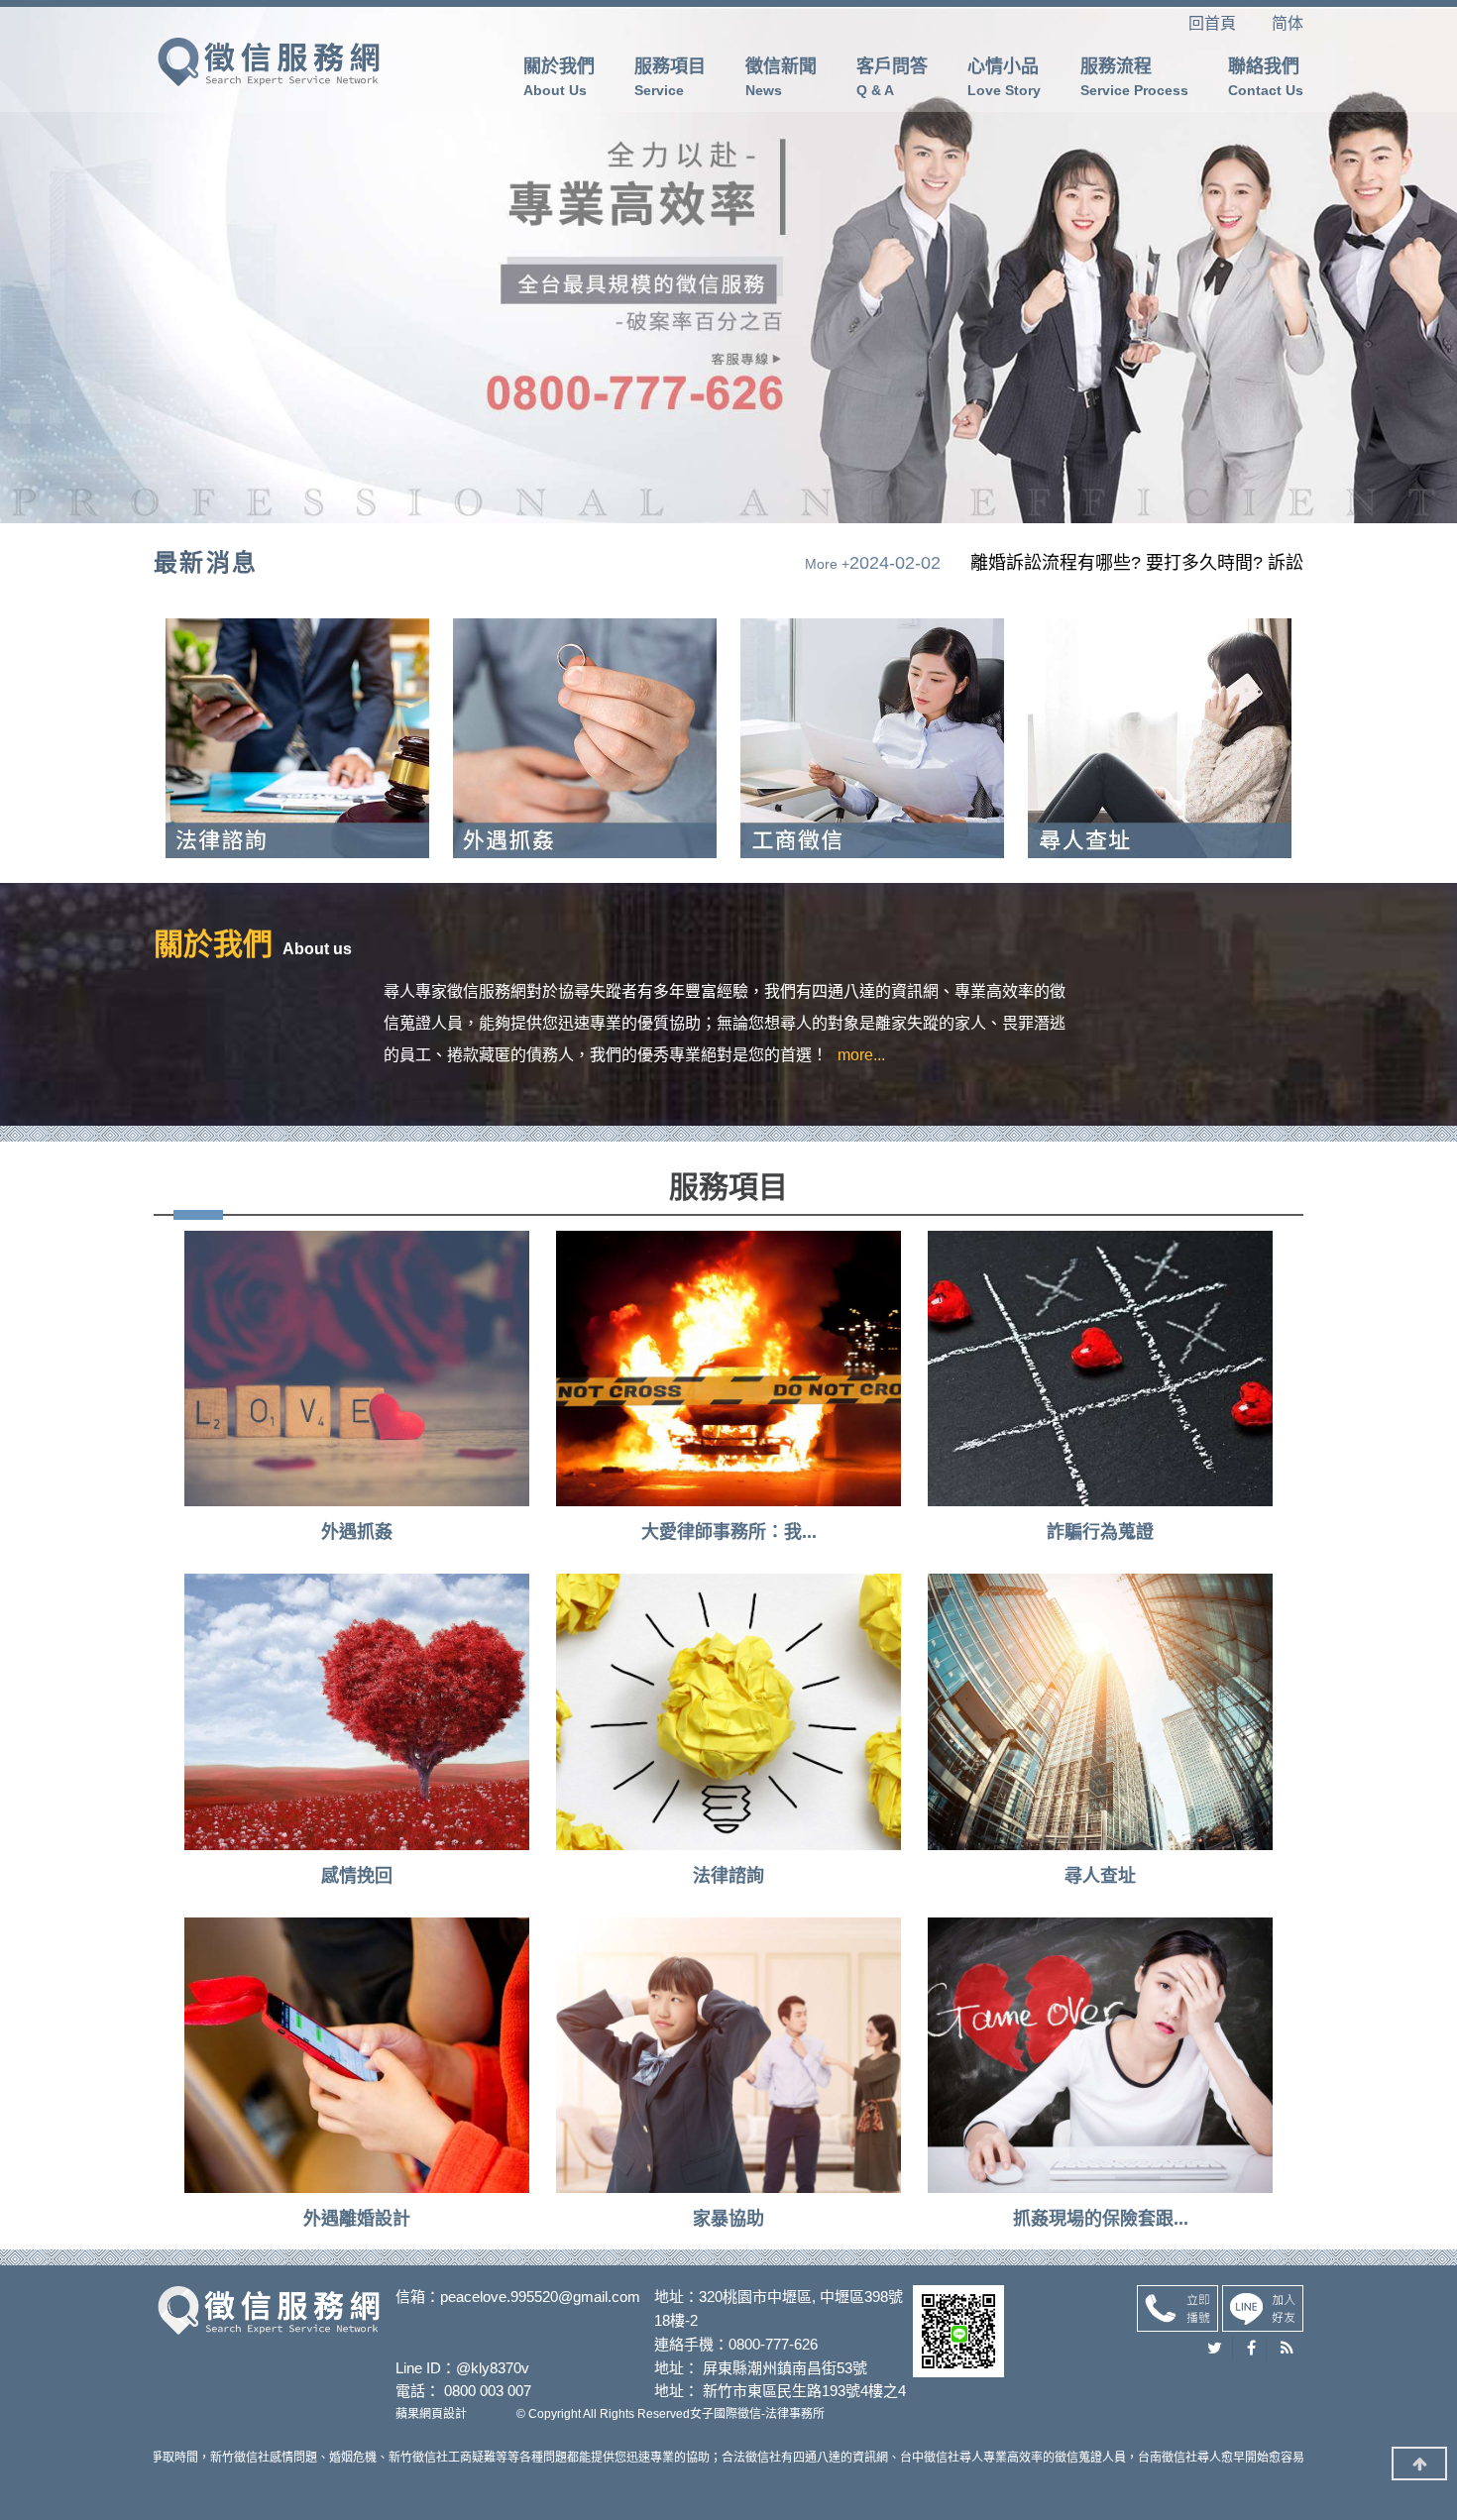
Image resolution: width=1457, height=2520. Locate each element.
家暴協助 (728, 2219)
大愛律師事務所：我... (729, 1532)
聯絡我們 (1266, 77)
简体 (1288, 23)
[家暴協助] (728, 2055)
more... (861, 1055)
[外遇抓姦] (269, 60)
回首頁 (1228, 23)
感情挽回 (357, 1876)
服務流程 (1134, 77)
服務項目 (670, 77)
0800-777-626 (773, 2344)
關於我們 (559, 77)
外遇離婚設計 (357, 2219)
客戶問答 (892, 77)
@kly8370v (493, 2368)
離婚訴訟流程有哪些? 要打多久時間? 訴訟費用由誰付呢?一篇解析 (450, 563)
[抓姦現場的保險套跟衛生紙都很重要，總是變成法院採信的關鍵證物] (1100, 2055)
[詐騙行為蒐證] (1100, 1369)
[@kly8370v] (1263, 2307)
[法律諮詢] (728, 1711)
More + (1061, 564)
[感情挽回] (357, 1711)
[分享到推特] (1215, 2349)
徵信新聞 (781, 77)
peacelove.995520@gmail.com (540, 2297)
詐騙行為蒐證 (1100, 1532)
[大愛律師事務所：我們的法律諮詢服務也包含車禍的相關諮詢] (728, 1369)
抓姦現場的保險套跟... (1101, 2219)
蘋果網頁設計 (431, 2414)
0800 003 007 (488, 2391)
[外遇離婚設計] (357, 2055)
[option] (576, 563)
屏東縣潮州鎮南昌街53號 (785, 2368)
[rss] (1287, 2349)
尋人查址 (1100, 1876)
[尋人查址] (1100, 1711)
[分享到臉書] (1252, 2349)
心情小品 (1004, 77)
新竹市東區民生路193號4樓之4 (804, 2391)
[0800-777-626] (1177, 2307)
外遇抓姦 (357, 1532)
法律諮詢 (728, 1876)
